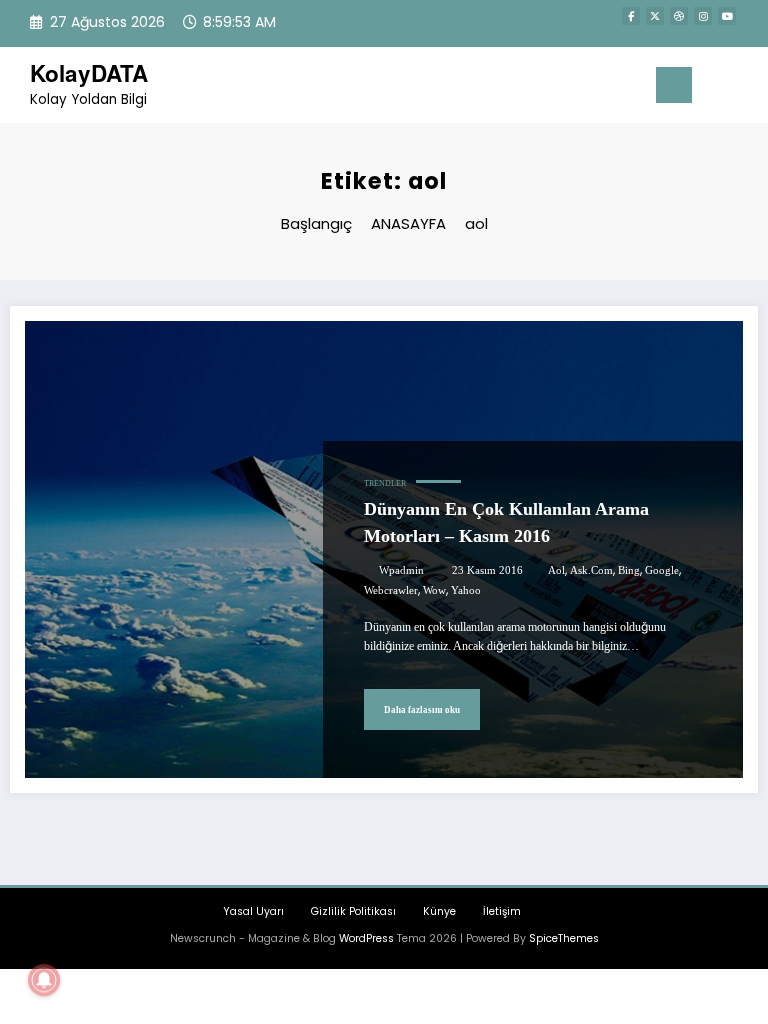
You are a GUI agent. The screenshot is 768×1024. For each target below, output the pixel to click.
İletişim (502, 911)
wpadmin (401, 570)
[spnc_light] (747, 87)
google (662, 570)
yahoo (466, 590)
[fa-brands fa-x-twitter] (655, 16)
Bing (629, 570)
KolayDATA (89, 73)
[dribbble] (679, 16)
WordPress (366, 938)
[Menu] (674, 85)
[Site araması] (717, 88)
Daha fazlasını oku (422, 710)
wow (434, 590)
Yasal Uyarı (253, 911)
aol (556, 570)
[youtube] (727, 16)
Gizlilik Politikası (353, 911)
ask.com (591, 570)
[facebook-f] (631, 16)
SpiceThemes (564, 938)
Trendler (385, 483)
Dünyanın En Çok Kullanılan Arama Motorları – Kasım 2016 (506, 522)
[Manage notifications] (44, 980)
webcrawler (391, 590)
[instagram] (703, 16)
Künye (439, 911)
